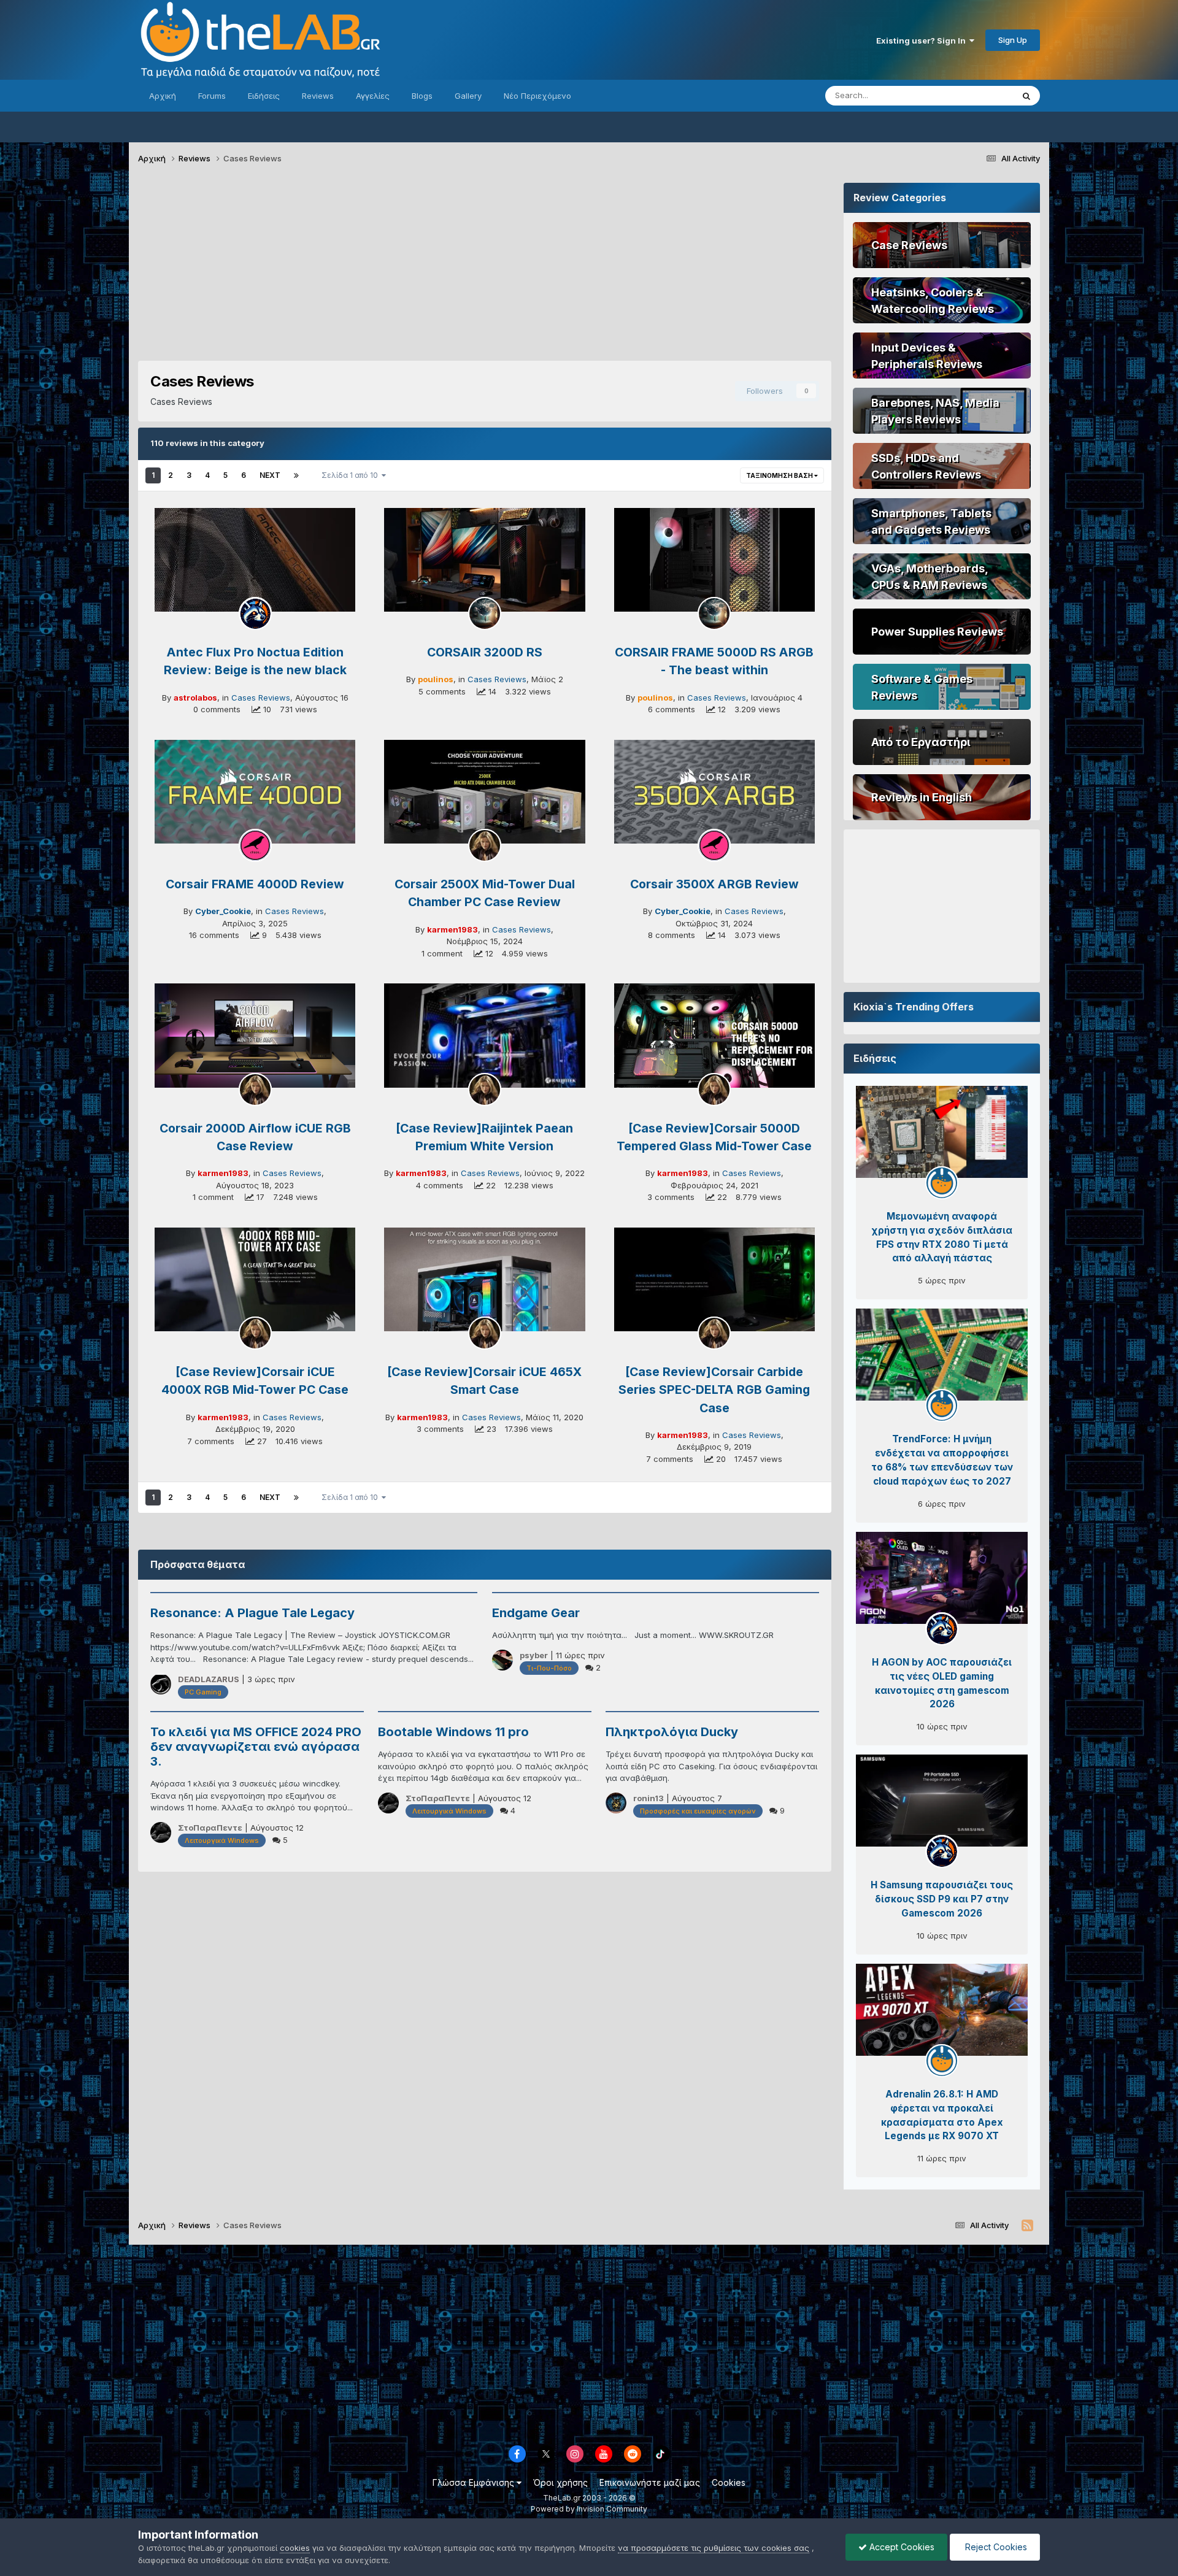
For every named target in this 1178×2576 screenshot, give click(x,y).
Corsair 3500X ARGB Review (714, 884)
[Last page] (296, 475)
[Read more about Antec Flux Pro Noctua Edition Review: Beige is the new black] (255, 560)
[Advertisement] (485, 269)
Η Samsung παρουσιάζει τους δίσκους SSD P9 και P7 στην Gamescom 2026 (942, 1899)
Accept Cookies (901, 2547)
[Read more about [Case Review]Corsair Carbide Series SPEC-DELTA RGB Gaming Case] (714, 1280)
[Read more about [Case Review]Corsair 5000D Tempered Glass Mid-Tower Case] (714, 1036)
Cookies (729, 2482)
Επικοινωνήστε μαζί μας (650, 2482)
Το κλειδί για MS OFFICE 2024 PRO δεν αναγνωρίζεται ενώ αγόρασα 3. (256, 1747)
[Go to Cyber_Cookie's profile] (255, 845)
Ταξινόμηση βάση (780, 475)
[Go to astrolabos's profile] (255, 613)
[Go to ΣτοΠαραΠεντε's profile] (161, 1832)
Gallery (468, 96)
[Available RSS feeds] (1027, 2226)
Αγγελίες (373, 96)
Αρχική (163, 96)
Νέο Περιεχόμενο (537, 96)
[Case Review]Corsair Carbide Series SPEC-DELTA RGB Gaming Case (714, 1390)
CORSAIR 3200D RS (485, 652)
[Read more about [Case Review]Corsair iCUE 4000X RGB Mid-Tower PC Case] (255, 1280)
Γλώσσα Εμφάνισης (475, 2482)
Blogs (422, 96)
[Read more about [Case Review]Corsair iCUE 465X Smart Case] (484, 1280)
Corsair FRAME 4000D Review (255, 884)
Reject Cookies (995, 2547)
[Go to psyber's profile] (502, 1660)
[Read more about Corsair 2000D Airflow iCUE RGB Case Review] (255, 1036)
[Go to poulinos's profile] (485, 613)
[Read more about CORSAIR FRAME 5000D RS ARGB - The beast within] (714, 560)
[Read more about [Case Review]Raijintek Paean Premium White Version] (484, 1036)
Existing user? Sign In (923, 40)
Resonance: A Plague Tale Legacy (252, 1613)
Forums (212, 96)
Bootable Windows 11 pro (453, 1732)
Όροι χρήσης (560, 2482)
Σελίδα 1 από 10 (352, 475)
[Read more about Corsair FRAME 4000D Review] (255, 792)
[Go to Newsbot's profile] (942, 1183)
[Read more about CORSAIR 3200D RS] (484, 560)
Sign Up (1013, 40)
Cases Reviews (261, 698)
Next (270, 475)
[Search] (1026, 96)
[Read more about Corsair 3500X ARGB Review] (714, 792)
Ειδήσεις (264, 96)
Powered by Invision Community (589, 2509)
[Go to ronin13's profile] (616, 1803)
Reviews (318, 96)
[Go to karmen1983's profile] (485, 845)
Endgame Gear (536, 1613)
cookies (295, 2548)
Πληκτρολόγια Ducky (672, 1732)
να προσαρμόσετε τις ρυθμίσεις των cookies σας (714, 2548)
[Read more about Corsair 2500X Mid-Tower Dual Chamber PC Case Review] (484, 792)
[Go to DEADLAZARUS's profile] (161, 1684)
